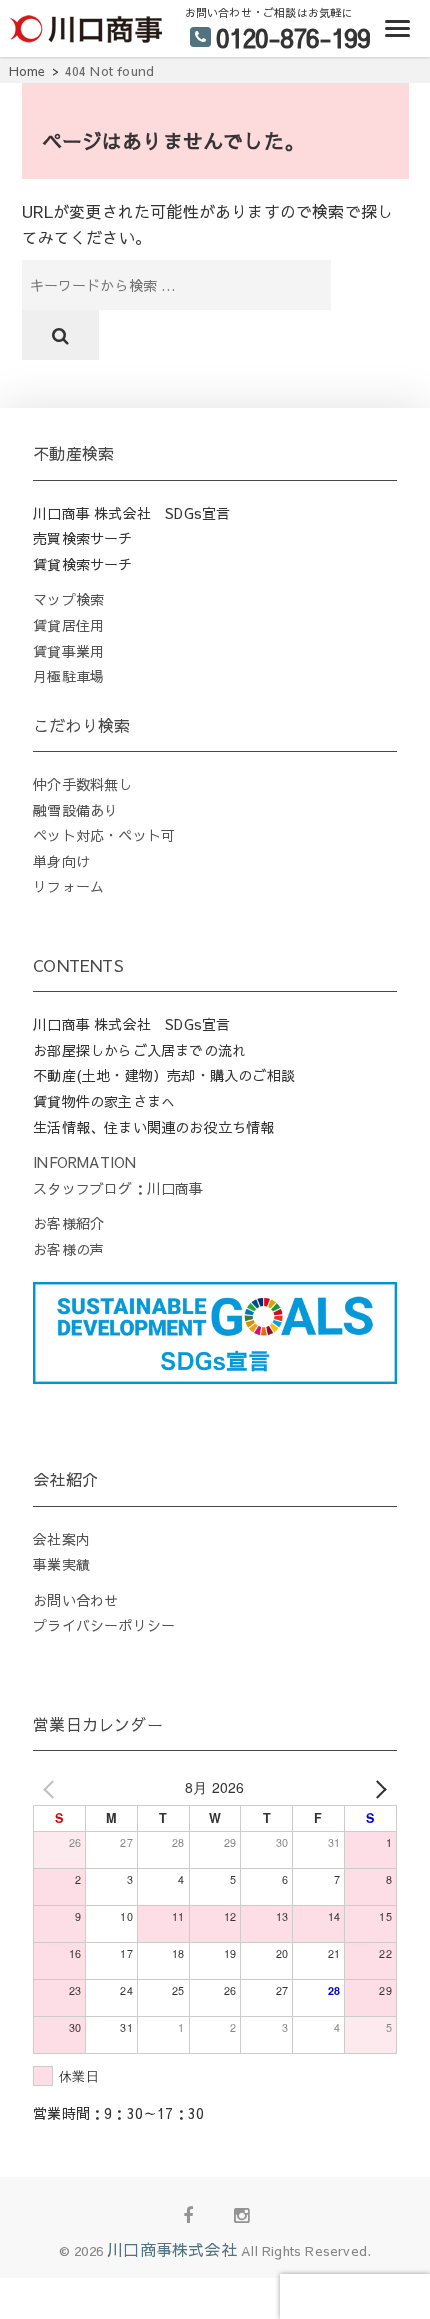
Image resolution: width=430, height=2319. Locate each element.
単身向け (61, 861)
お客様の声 (68, 1249)
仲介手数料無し (82, 784)
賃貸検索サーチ (82, 564)
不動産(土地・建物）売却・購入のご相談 (164, 1075)
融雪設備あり (75, 810)
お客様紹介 (68, 1223)
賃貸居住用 (68, 625)
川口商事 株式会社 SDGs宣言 (131, 513)
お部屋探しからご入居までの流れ (139, 1050)
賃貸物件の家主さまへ (104, 1101)
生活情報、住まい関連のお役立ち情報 (153, 1127)
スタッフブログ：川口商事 (118, 1188)
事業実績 (61, 1564)
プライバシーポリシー (104, 1625)
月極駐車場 (68, 676)
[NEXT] (378, 1788)
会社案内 (61, 1539)
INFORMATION (84, 1162)
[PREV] (52, 1788)
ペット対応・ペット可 (104, 835)
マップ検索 (68, 599)
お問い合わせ (75, 1600)
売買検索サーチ (82, 538)
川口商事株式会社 (172, 2249)
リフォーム (68, 886)
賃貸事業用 (68, 651)
